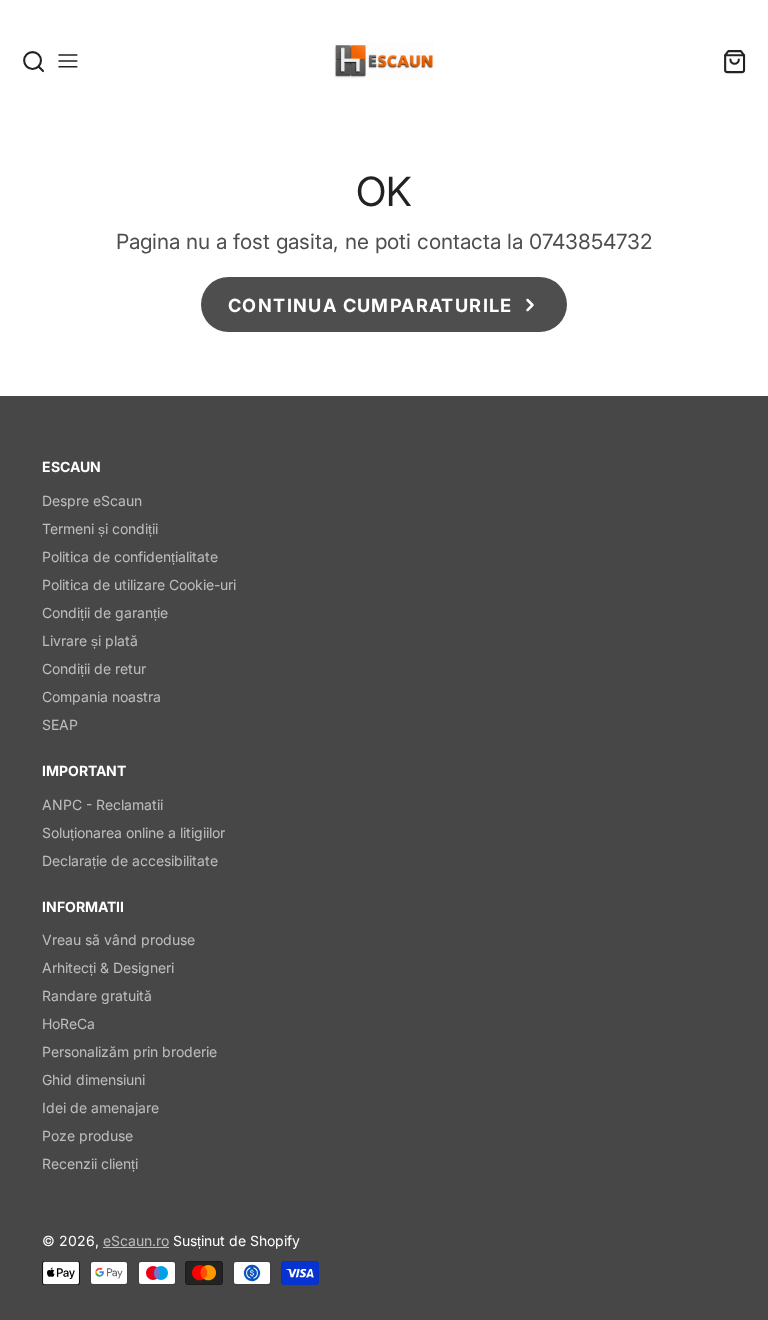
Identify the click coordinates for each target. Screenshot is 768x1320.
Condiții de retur (94, 668)
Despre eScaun (92, 500)
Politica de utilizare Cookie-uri (139, 584)
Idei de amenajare (100, 1107)
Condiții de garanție (105, 612)
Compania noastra (101, 696)
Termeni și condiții (100, 528)
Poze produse (87, 1135)
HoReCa (68, 1023)
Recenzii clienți (90, 1163)
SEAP (60, 724)
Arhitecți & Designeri (108, 967)
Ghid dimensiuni (93, 1079)
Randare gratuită (97, 995)
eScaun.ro (136, 1240)
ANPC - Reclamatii (102, 804)
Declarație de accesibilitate (130, 860)
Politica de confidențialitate (130, 556)
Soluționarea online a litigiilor (133, 832)
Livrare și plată (90, 640)
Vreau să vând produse (118, 939)
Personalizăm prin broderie (129, 1051)
